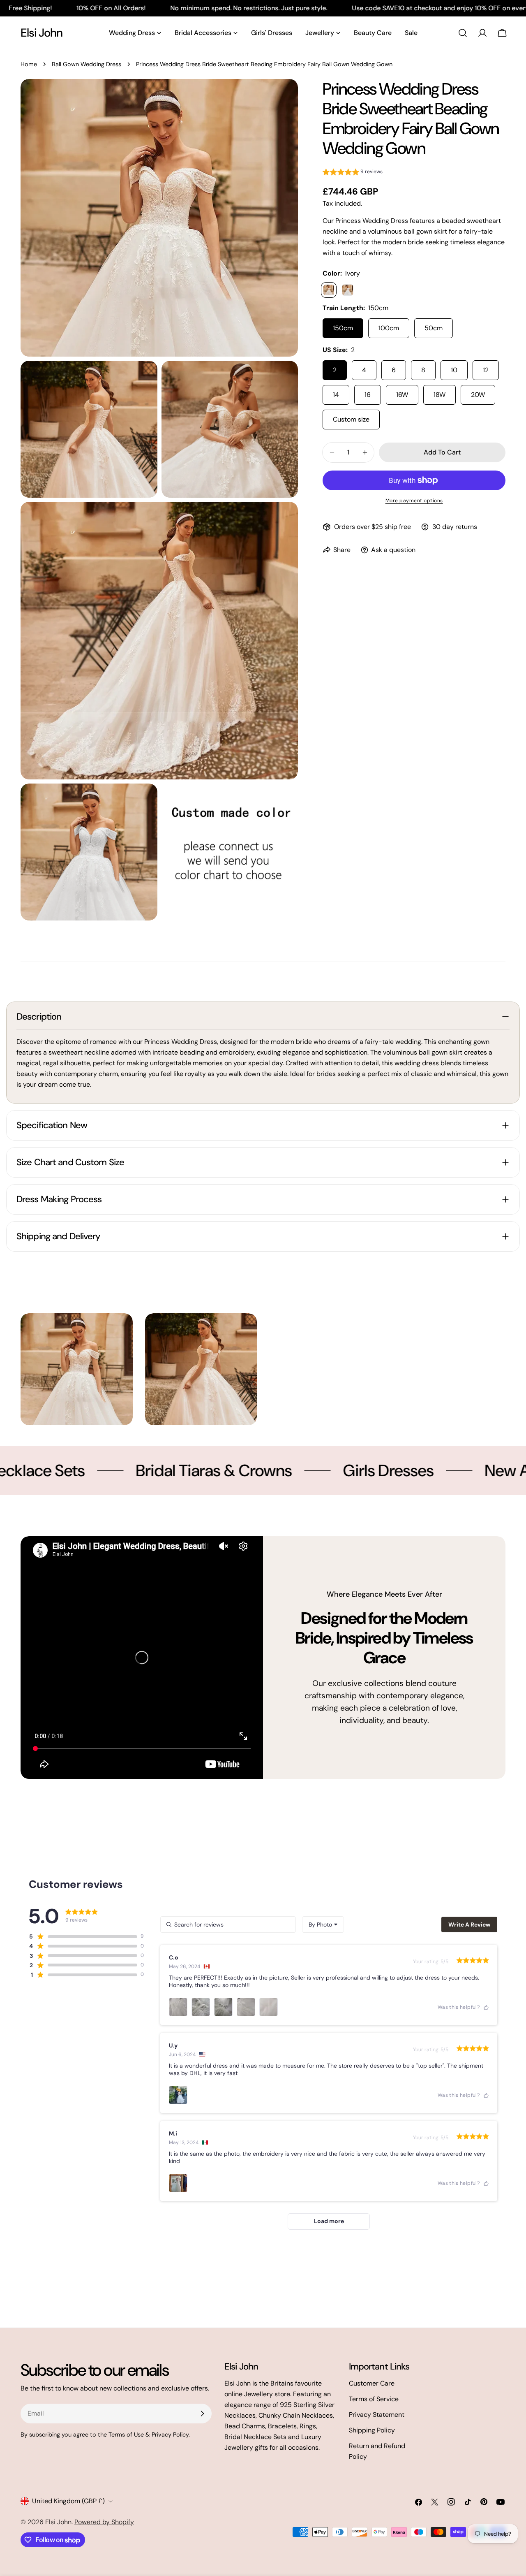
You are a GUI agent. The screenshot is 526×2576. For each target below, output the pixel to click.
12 (486, 370)
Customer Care (372, 2383)
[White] (348, 290)
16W (402, 395)
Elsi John (42, 33)
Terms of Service (374, 2399)
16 (368, 395)
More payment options (414, 501)
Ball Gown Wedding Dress (87, 64)
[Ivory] (329, 290)
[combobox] (323, 1924)
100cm (389, 328)
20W (478, 395)
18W (439, 395)
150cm (343, 328)
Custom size (351, 419)
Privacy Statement (377, 2415)
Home (29, 64)
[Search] (463, 33)
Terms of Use (126, 2435)
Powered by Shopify (104, 2522)
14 (336, 395)
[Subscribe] (202, 2414)
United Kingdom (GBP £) (68, 2501)
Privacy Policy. (171, 2435)
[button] (353, 173)
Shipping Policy (372, 2430)
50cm (434, 328)
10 (454, 370)
